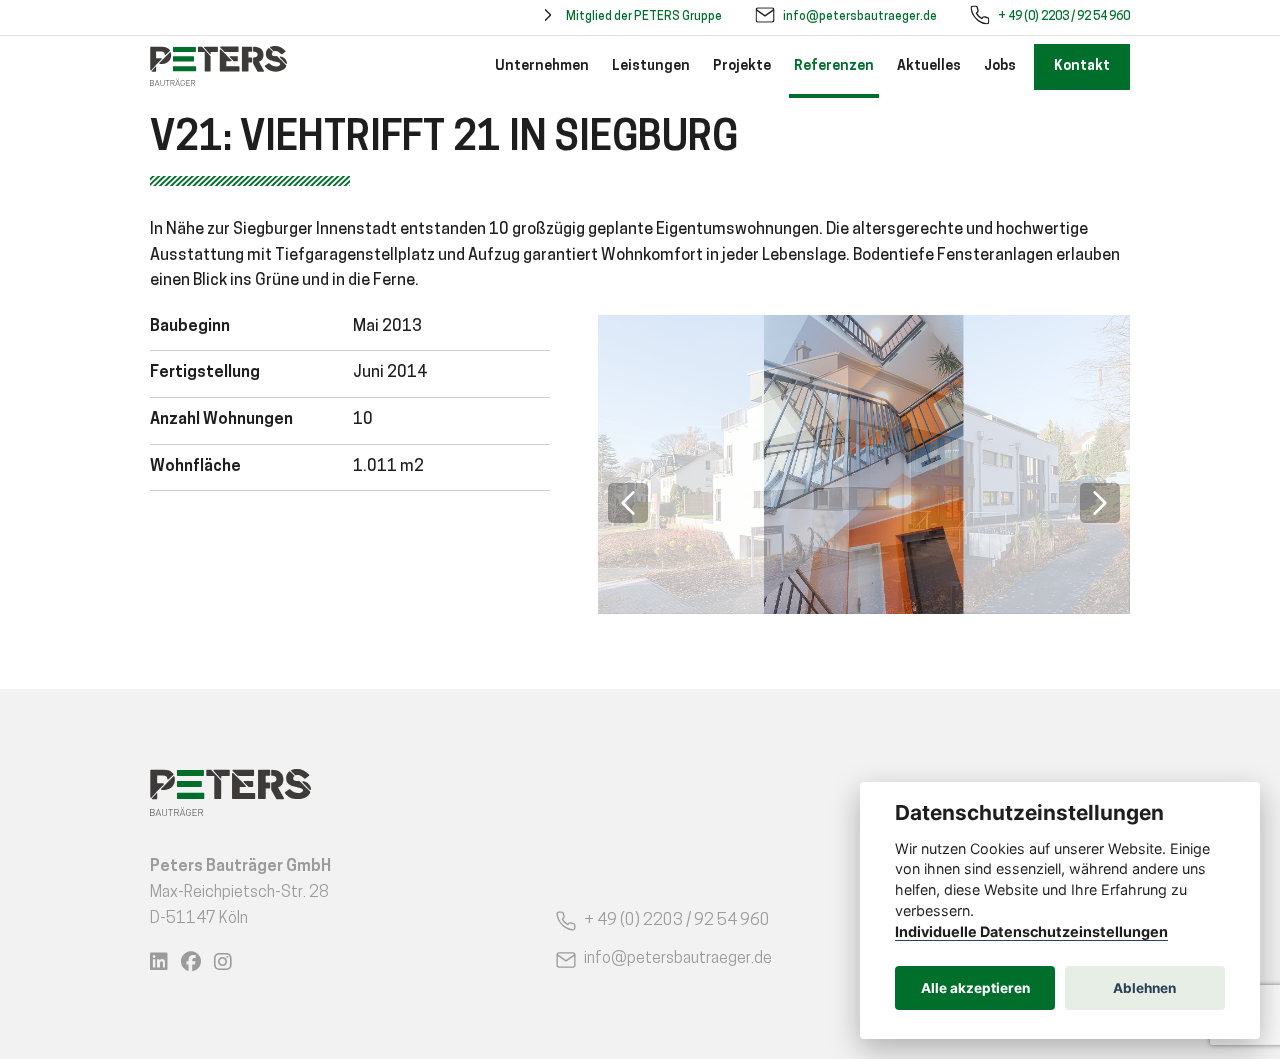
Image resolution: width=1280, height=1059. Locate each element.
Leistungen (651, 66)
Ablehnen (1144, 988)
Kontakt (1082, 66)
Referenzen (834, 66)
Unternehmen (542, 66)
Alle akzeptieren (975, 988)
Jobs (1000, 66)
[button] (628, 503)
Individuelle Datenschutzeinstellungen (1031, 931)
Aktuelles (929, 66)
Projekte (742, 66)
